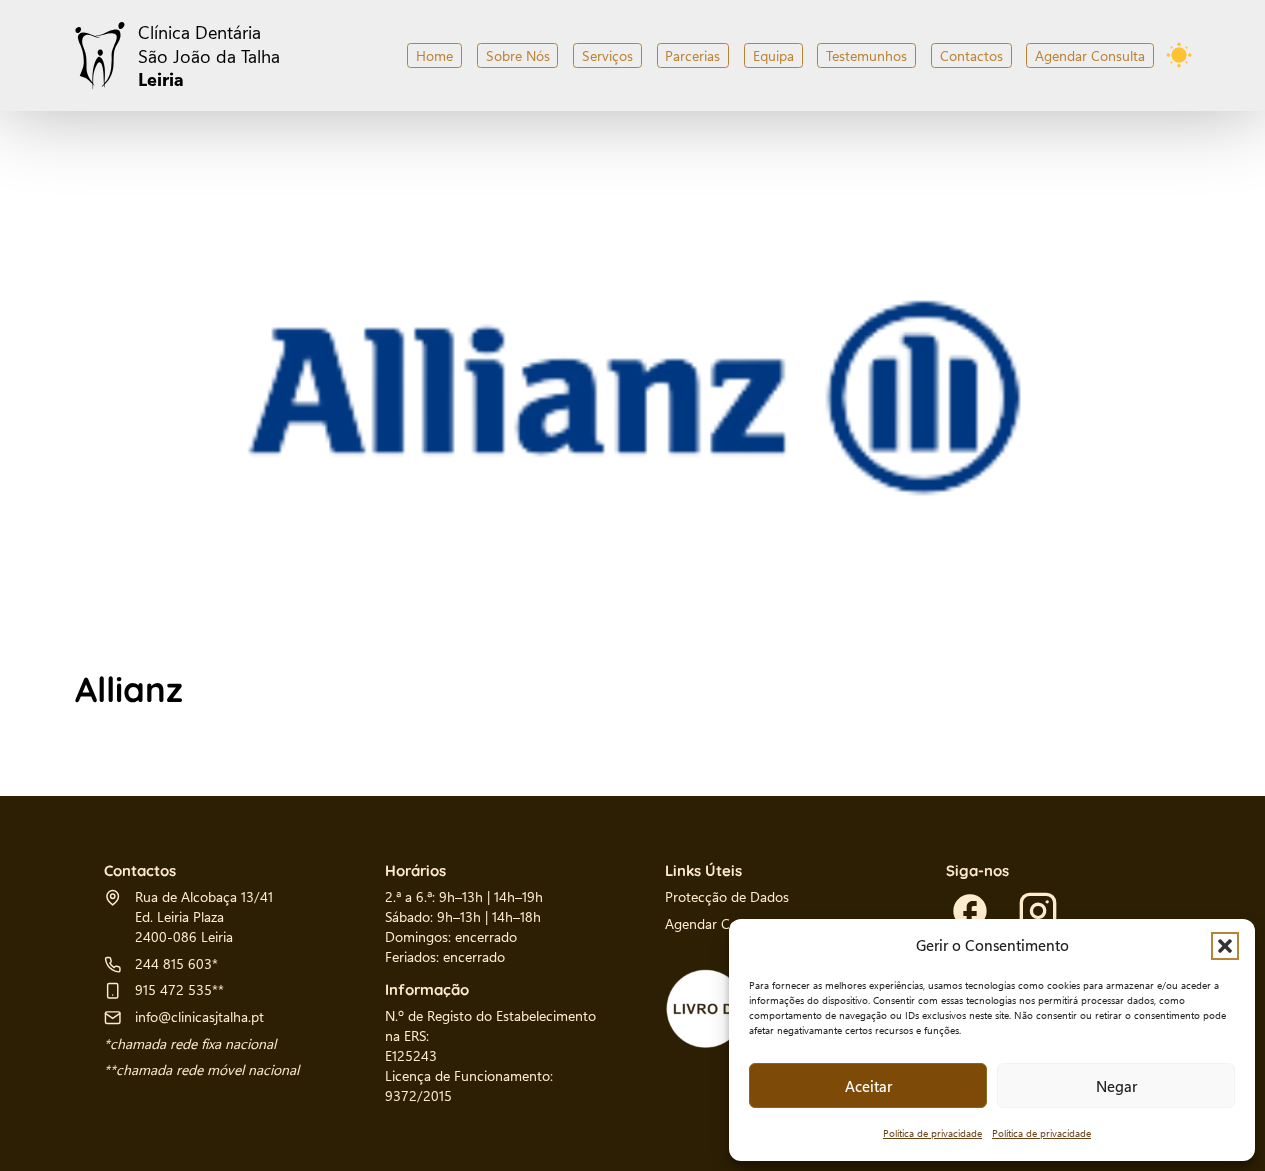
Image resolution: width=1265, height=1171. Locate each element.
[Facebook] (970, 911)
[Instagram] (1038, 911)
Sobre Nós (518, 55)
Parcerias (692, 55)
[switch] (1178, 55)
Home (434, 55)
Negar (1116, 1086)
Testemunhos (866, 55)
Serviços (607, 55)
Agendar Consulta (1090, 55)
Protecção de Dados (727, 896)
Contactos (971, 55)
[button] (1225, 946)
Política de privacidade (932, 1133)
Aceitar (868, 1086)
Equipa (773, 55)
